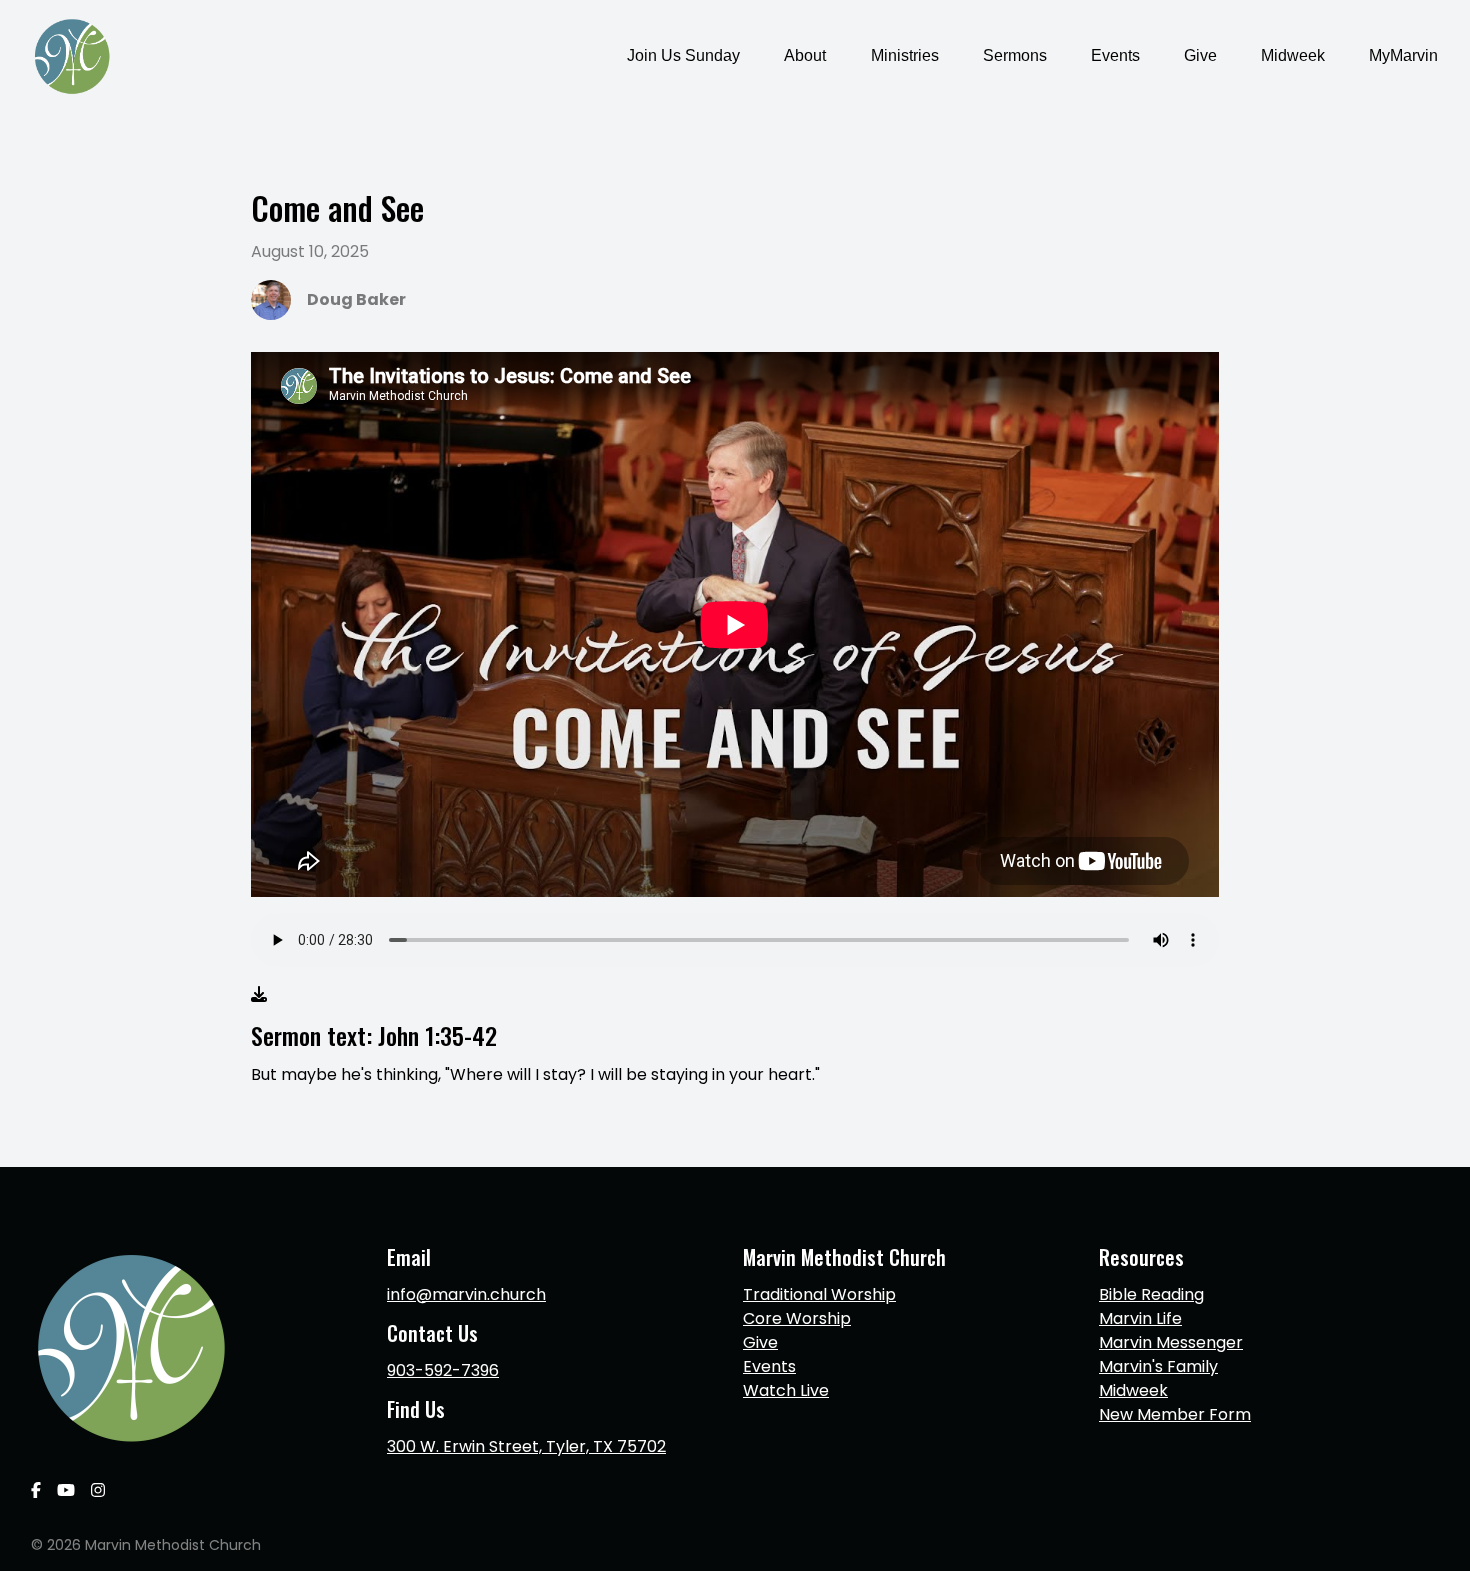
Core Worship (797, 1318)
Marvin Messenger (1171, 1342)
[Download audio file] (259, 995)
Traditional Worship (819, 1294)
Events (769, 1366)
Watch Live (786, 1390)
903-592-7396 (443, 1370)
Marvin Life (1140, 1318)
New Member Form (1175, 1414)
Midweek (1133, 1390)
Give (760, 1342)
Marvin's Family (1158, 1366)
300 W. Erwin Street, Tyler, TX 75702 (526, 1446)
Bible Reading (1151, 1294)
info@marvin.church (466, 1294)
